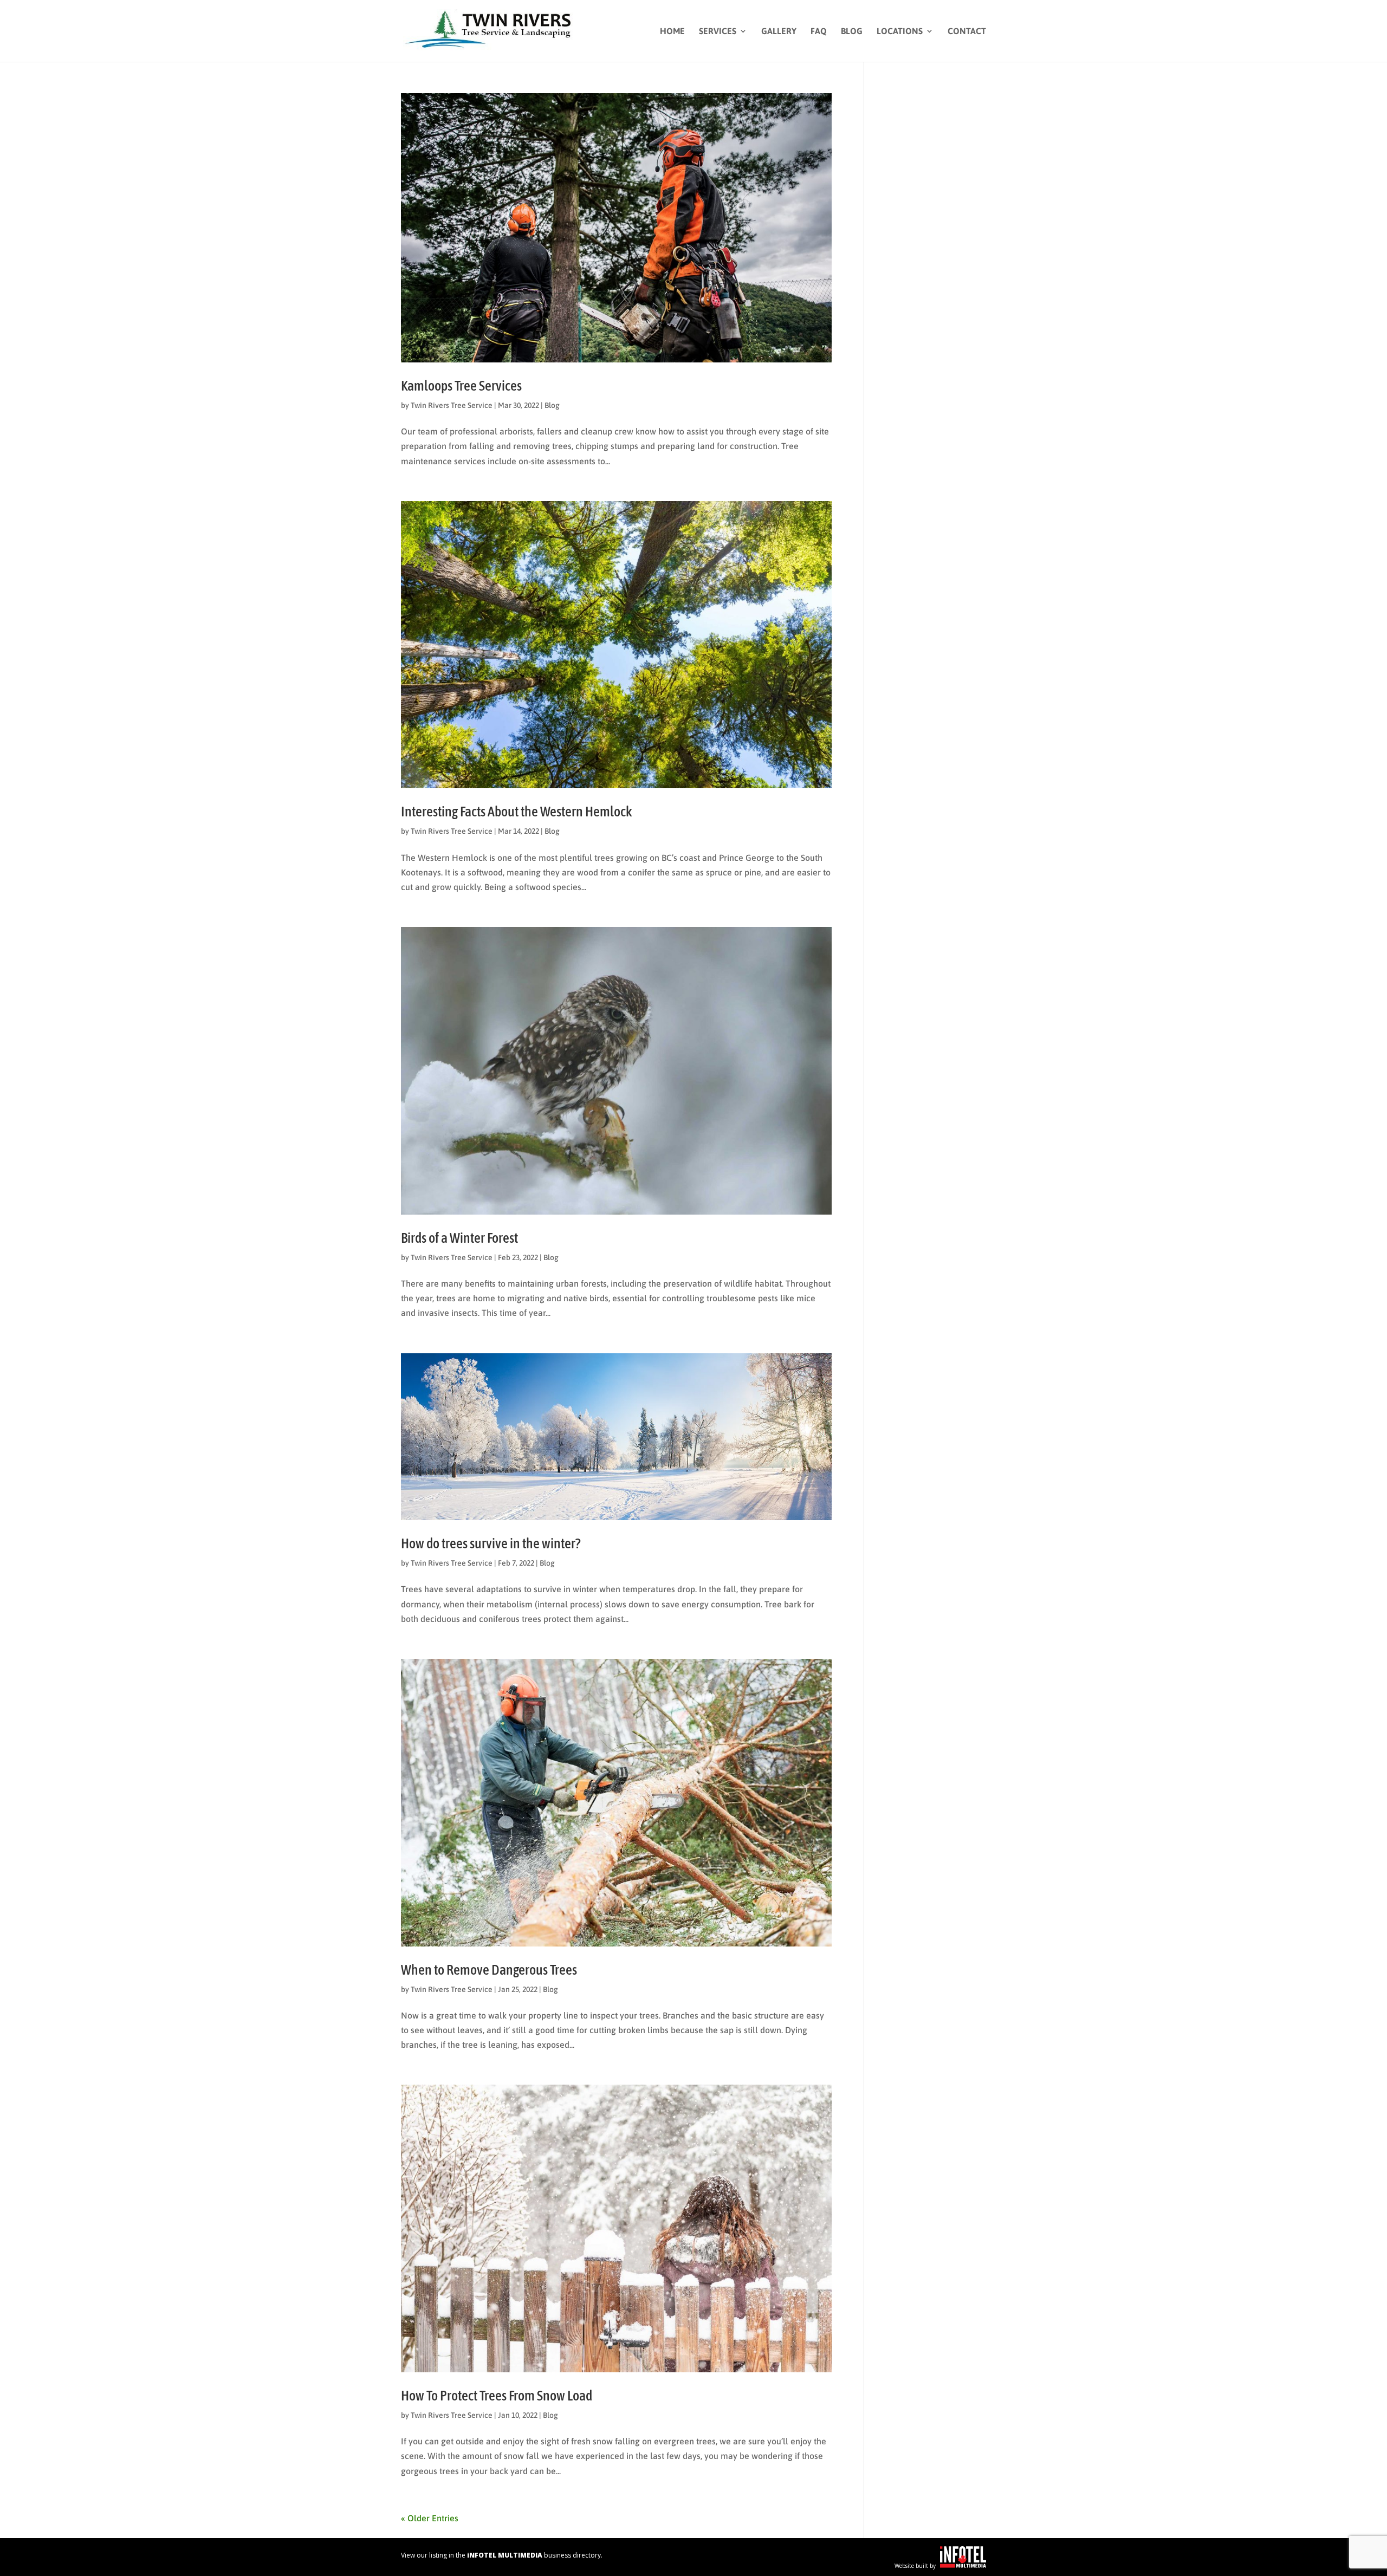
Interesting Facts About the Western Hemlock (516, 812)
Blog (852, 31)
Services (718, 31)
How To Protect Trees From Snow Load (497, 2396)
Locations (900, 31)
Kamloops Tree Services (461, 386)
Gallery (779, 31)
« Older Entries (430, 2518)
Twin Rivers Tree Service (452, 405)
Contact (967, 31)
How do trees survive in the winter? (491, 1543)
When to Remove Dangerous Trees (489, 1970)
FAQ (819, 31)
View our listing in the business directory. (502, 2555)
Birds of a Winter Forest (459, 1238)
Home (672, 31)
